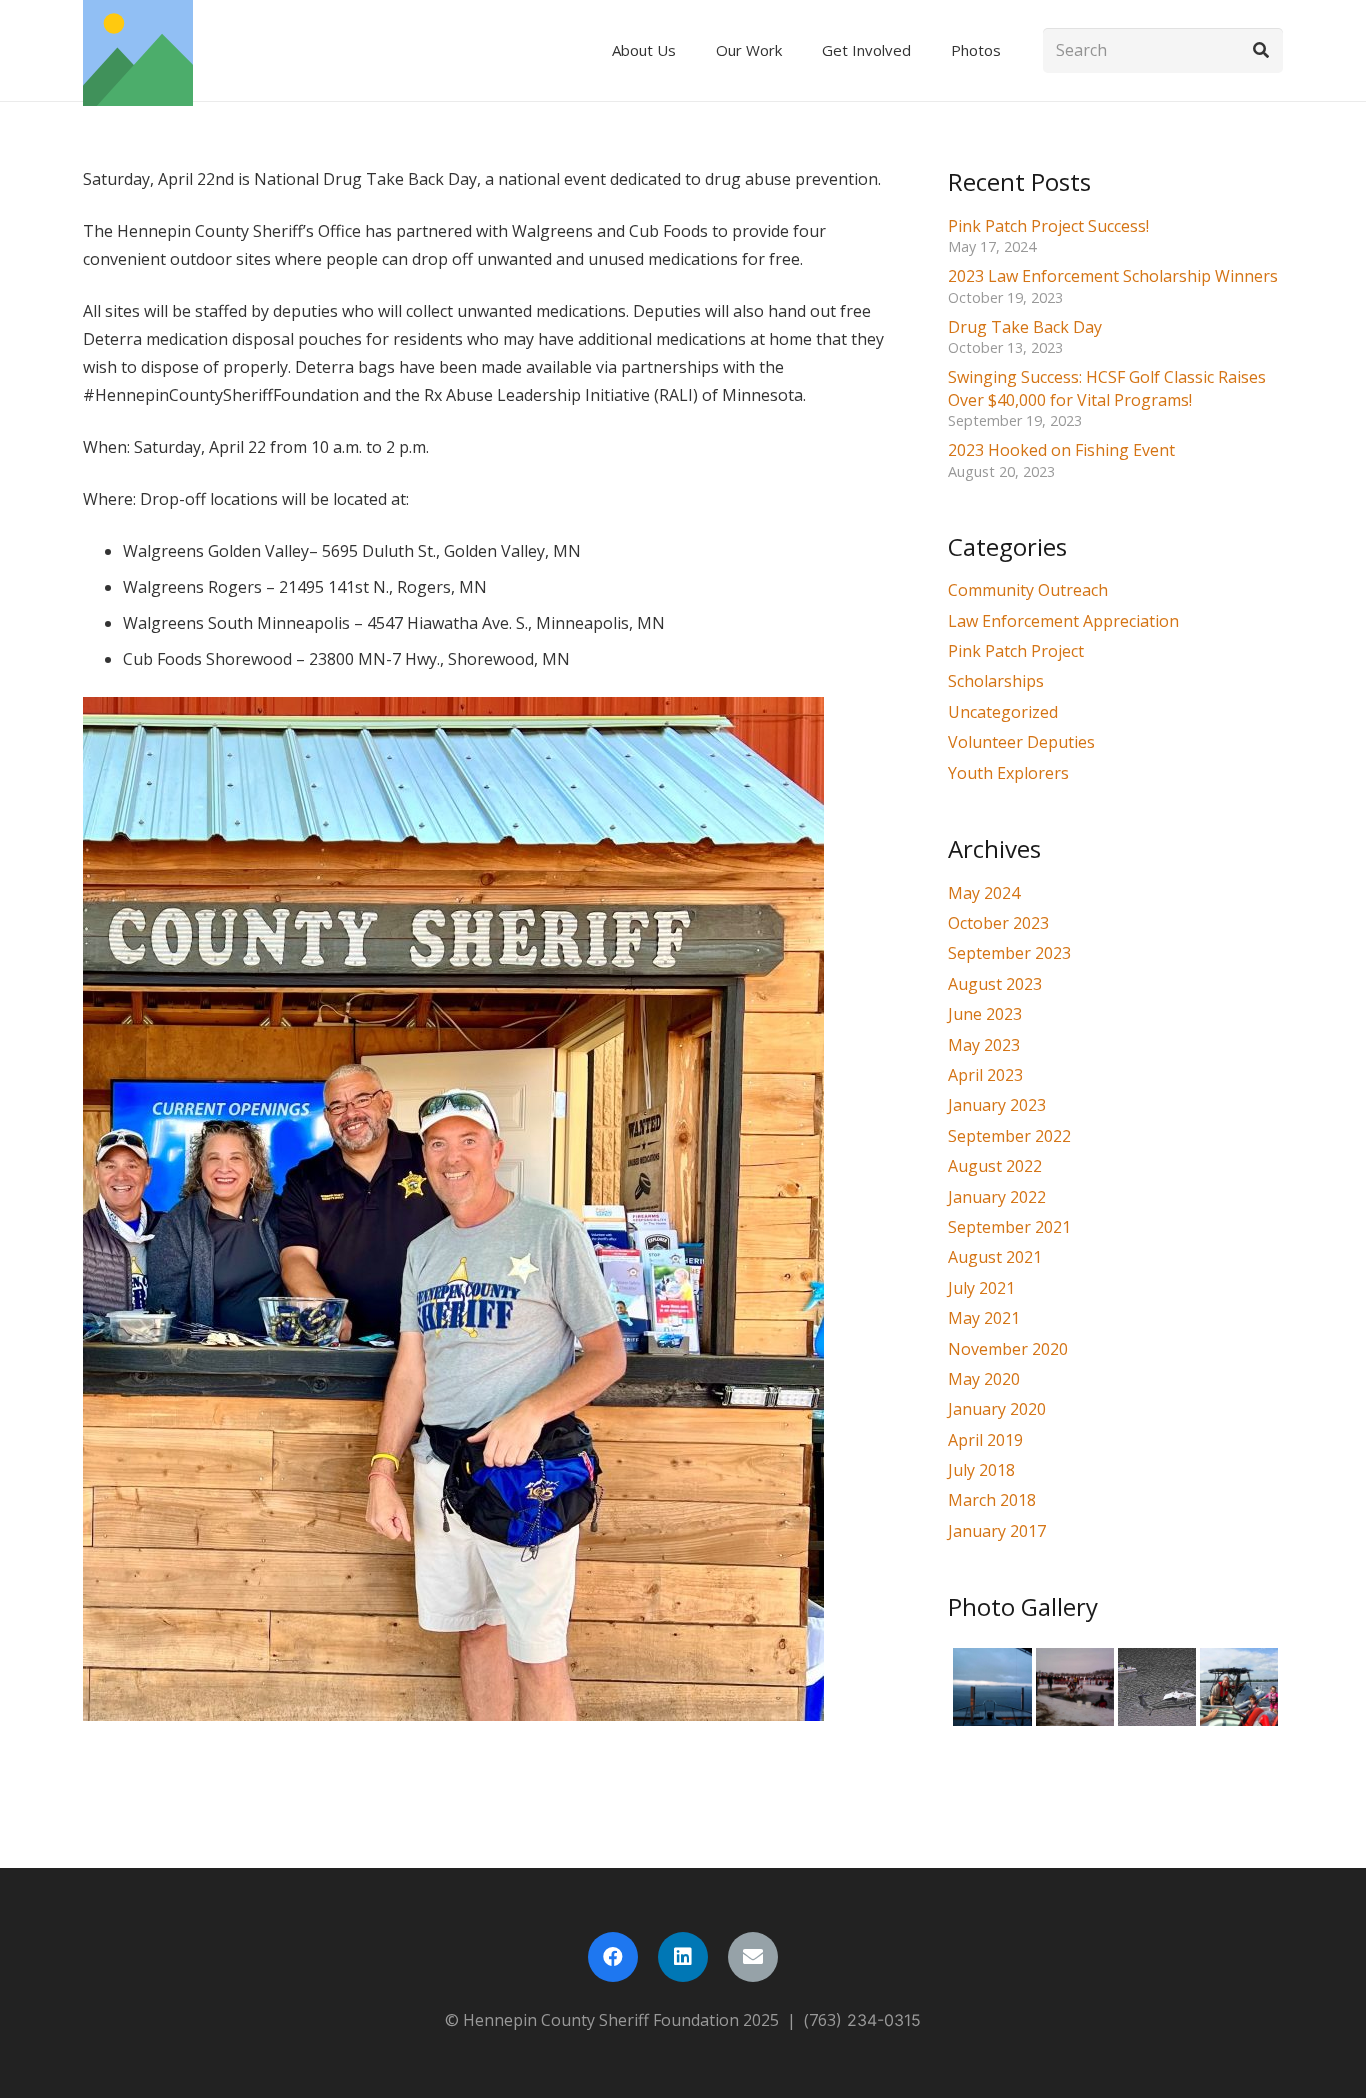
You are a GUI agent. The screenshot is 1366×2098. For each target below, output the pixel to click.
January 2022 (997, 1197)
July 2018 (981, 1470)
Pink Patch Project (1016, 651)
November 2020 (1008, 1349)
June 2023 (985, 1014)
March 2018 (992, 1500)
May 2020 (984, 1379)
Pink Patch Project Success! (1048, 226)
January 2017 (997, 1531)
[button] (685, 50)
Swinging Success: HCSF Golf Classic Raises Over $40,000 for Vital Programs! (1107, 388)
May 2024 (984, 893)
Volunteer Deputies (1021, 742)
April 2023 (985, 1075)
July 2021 (981, 1288)
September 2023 (1009, 953)
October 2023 (998, 923)
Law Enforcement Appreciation (1063, 621)
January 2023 (997, 1105)
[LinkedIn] (683, 1957)
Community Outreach (1028, 590)
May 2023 (984, 1045)
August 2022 (995, 1166)
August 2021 (995, 1257)
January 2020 (997, 1409)
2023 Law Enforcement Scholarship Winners (1113, 276)
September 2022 (1009, 1136)
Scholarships (996, 681)
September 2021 (1009, 1227)
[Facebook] (613, 1957)
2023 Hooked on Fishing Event (1061, 450)
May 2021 (984, 1318)
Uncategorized (1003, 712)
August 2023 (995, 984)
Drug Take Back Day (1025, 327)
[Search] (1260, 50)
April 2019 (985, 1440)
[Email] (753, 1957)
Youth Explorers (1008, 773)
